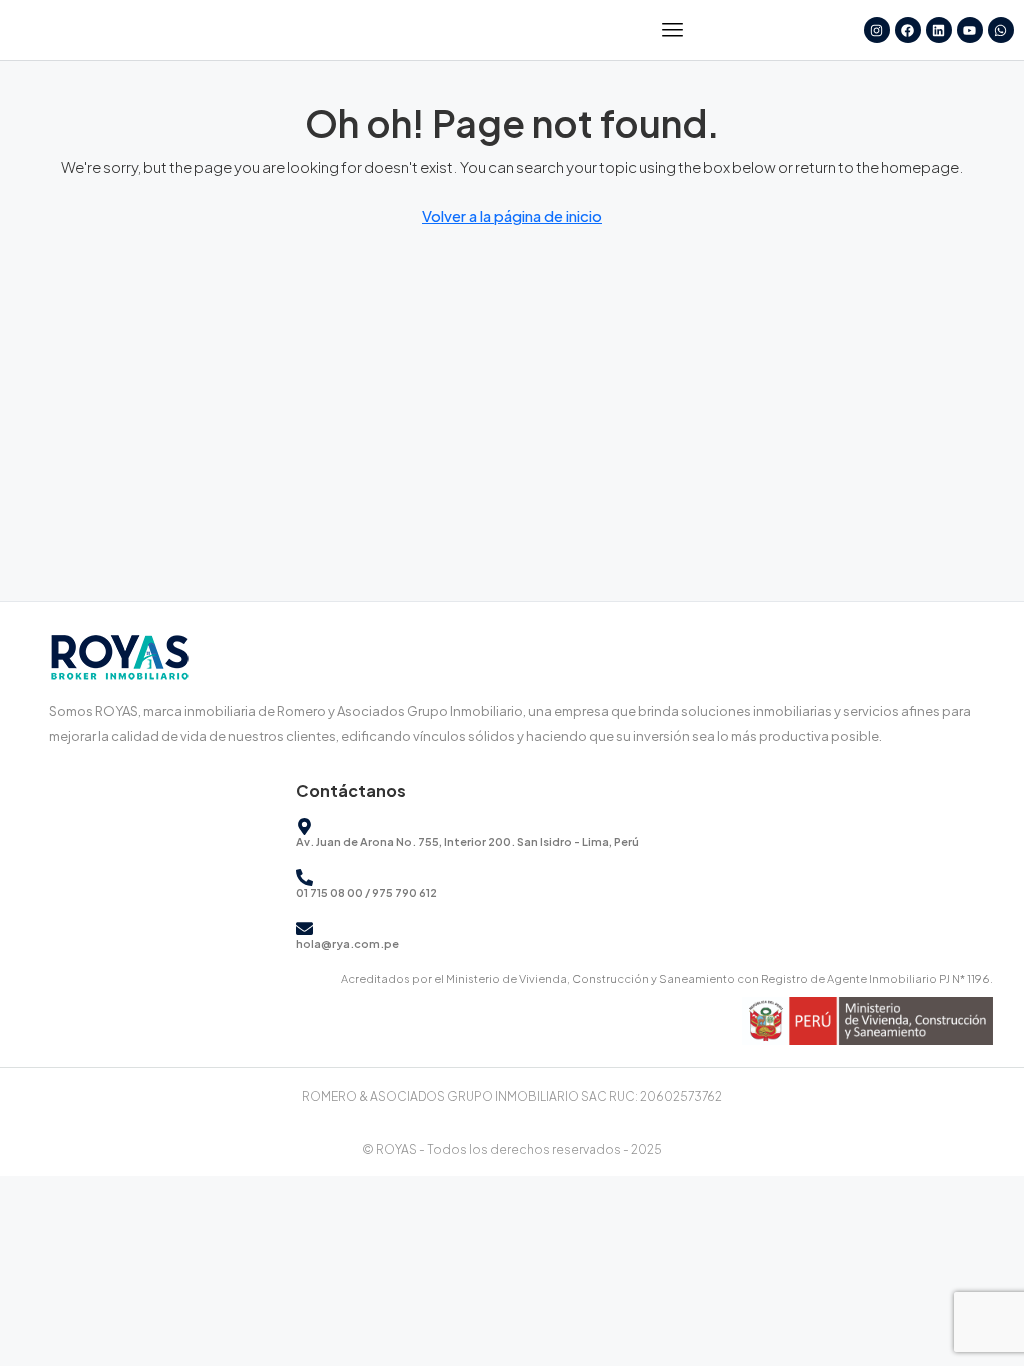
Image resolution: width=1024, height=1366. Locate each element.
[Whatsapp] (1001, 30)
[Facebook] (908, 30)
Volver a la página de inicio (512, 215)
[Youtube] (970, 30)
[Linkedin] (939, 30)
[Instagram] (877, 30)
